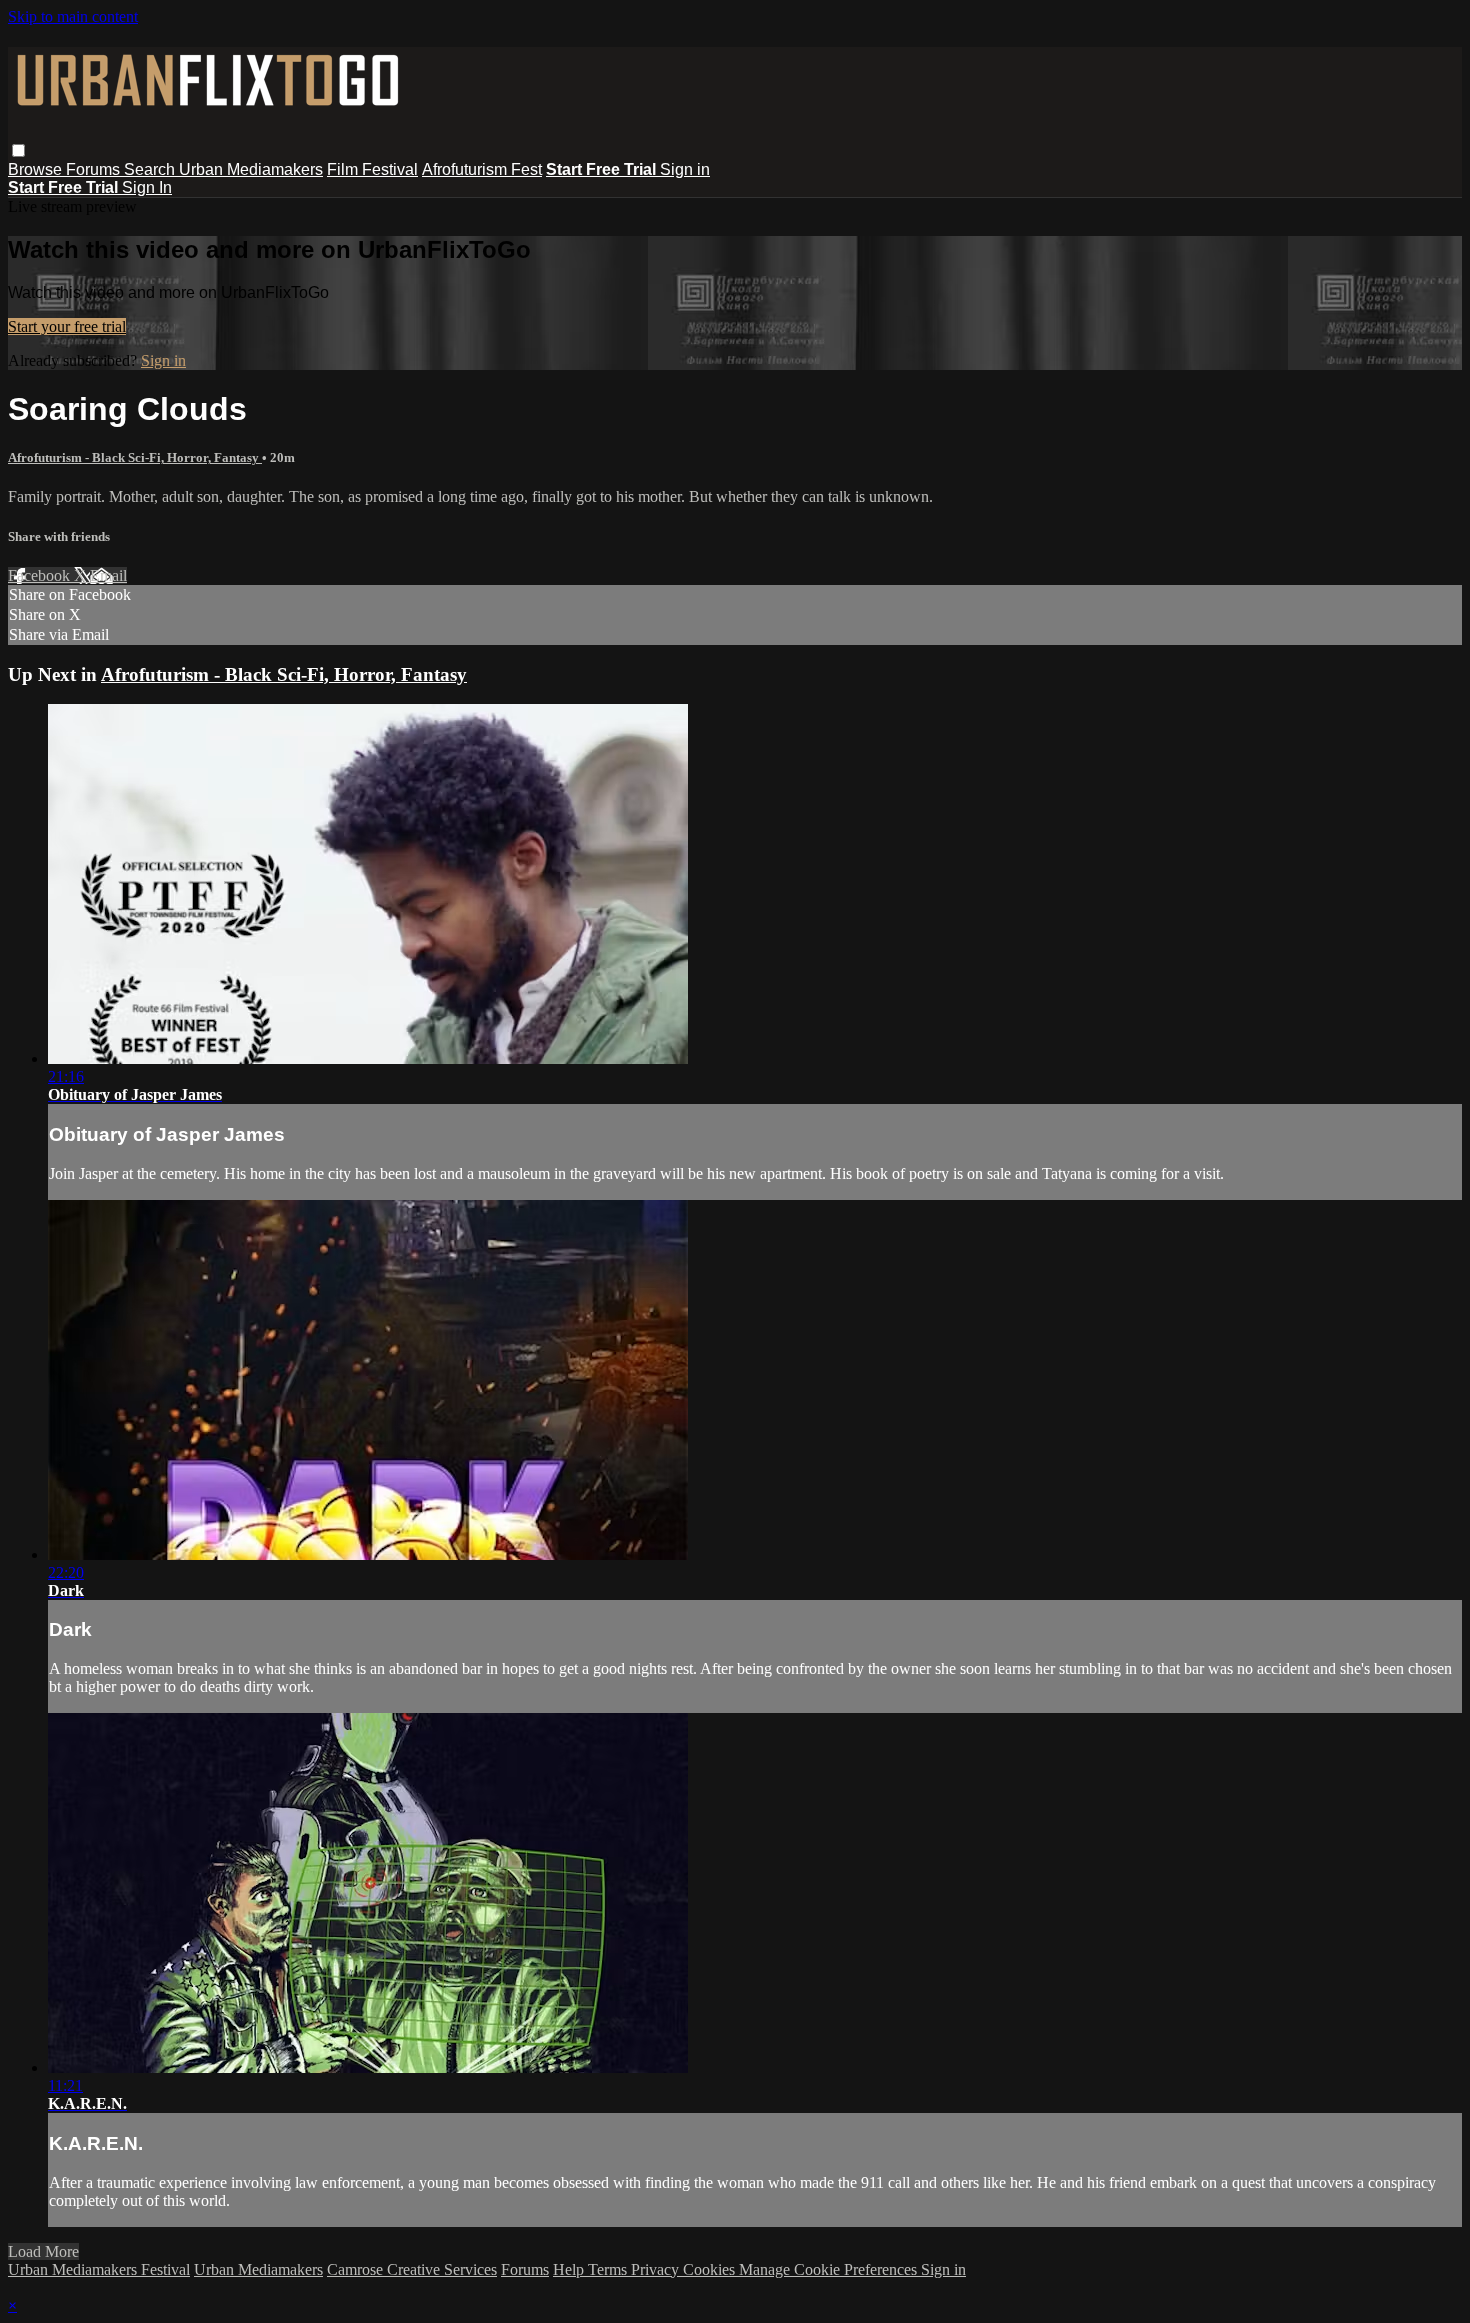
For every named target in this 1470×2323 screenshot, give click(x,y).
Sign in (685, 169)
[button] (18, 150)
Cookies (711, 2269)
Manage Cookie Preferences (830, 2269)
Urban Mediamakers (251, 169)
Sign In (147, 187)
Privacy (657, 2269)
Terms (609, 2269)
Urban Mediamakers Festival (99, 2269)
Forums (95, 169)
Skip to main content (73, 16)
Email (108, 575)
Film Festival (372, 169)
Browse (37, 169)
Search (151, 169)
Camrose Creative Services (412, 2269)
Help (570, 2269)
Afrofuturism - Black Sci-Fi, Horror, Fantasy (135, 457)
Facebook (41, 575)
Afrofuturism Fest (482, 169)
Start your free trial (67, 326)
